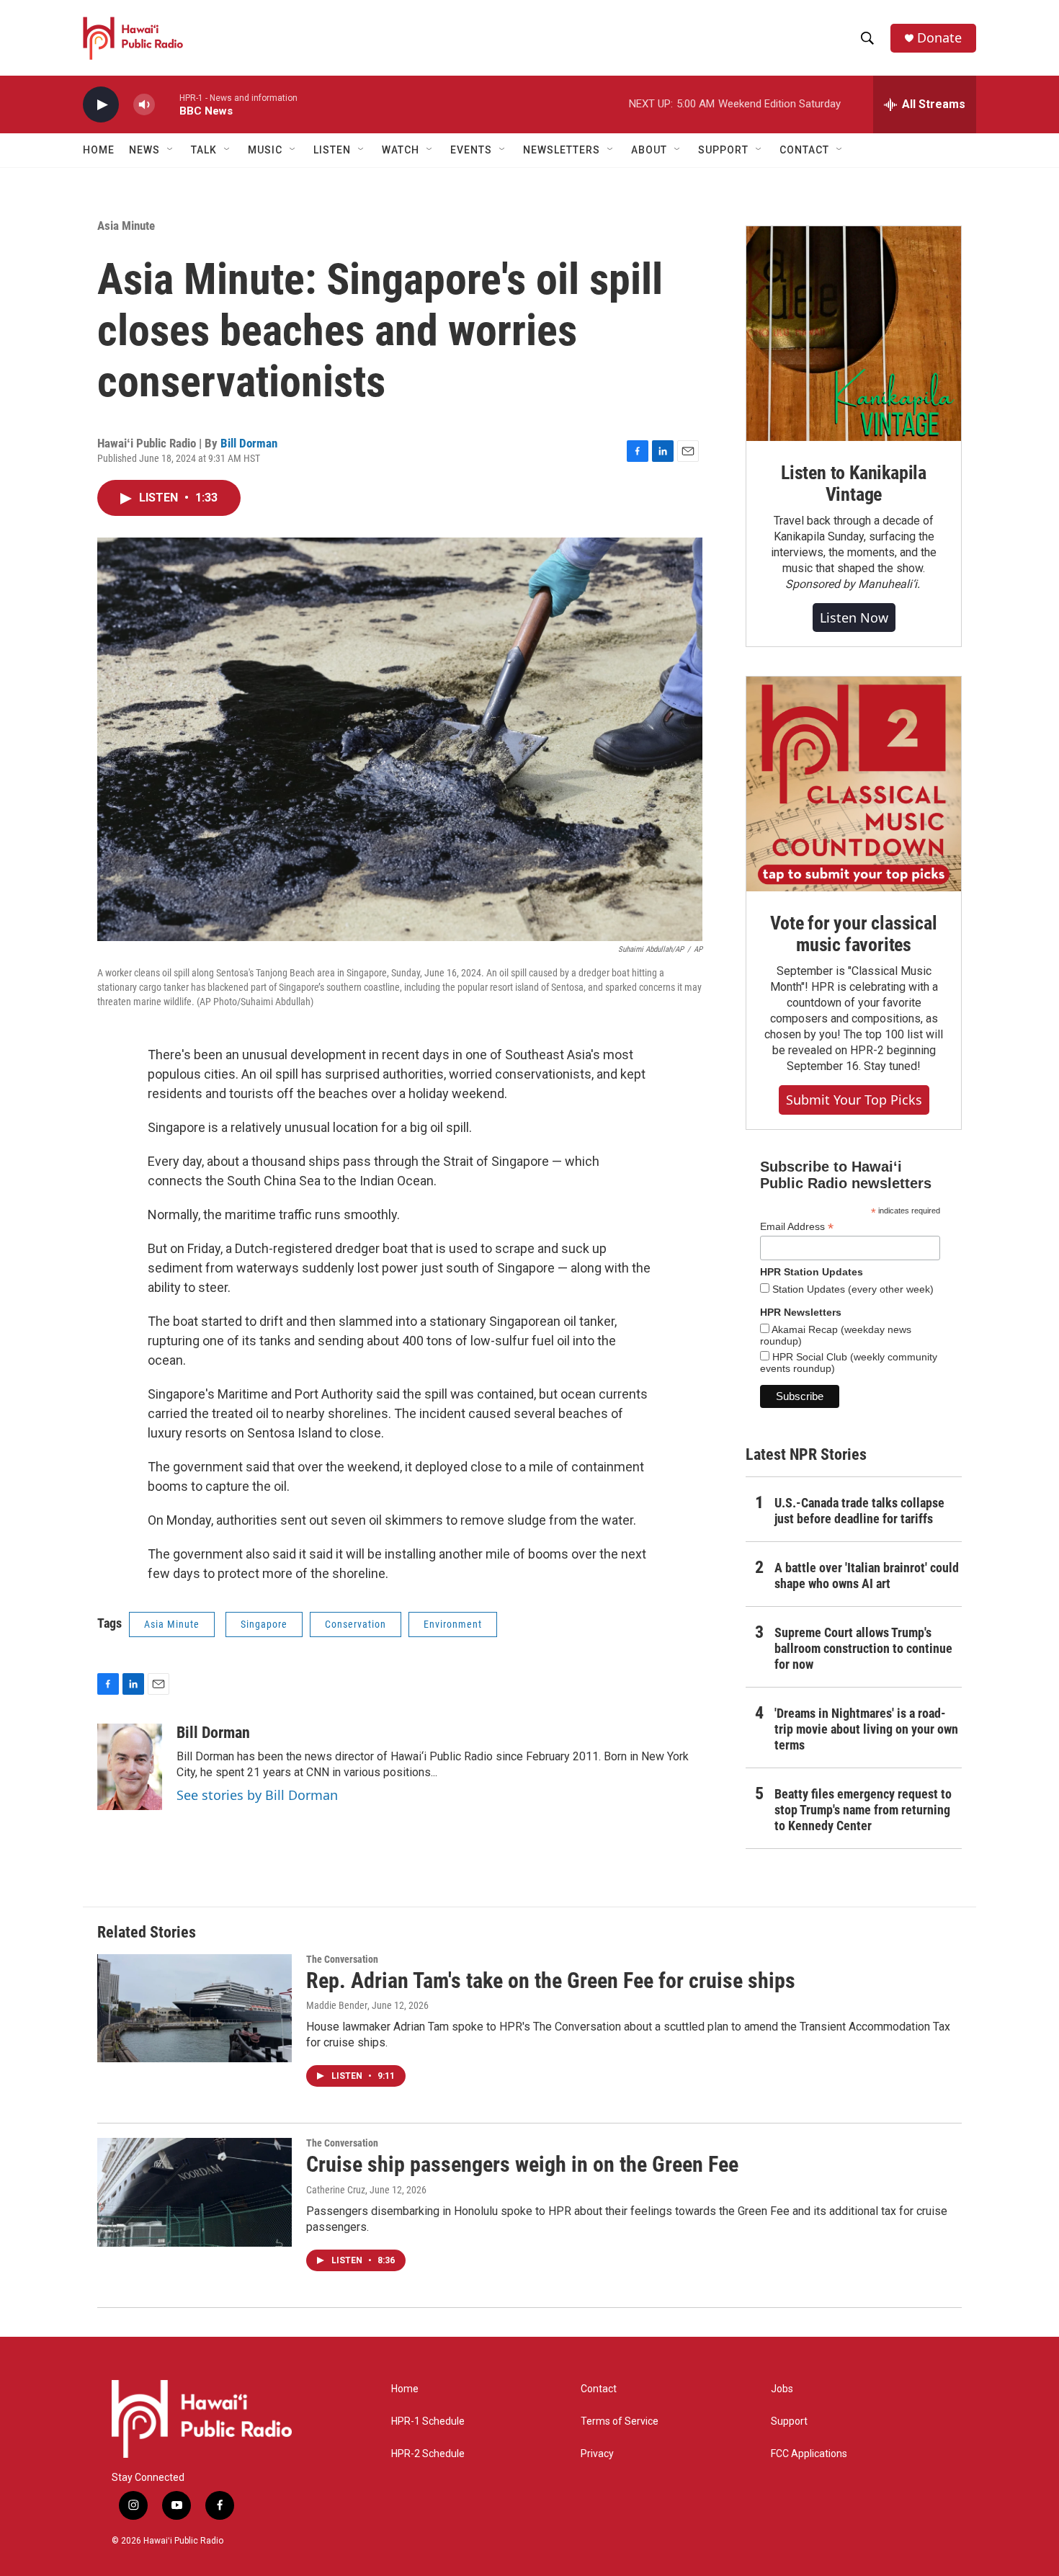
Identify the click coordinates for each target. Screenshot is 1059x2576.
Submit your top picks (854, 1100)
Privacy (597, 2454)
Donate (939, 38)
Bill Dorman (249, 443)
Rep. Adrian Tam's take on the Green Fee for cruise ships (551, 1980)
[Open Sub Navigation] (171, 150)
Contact (599, 2389)
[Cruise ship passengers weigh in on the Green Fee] (195, 2192)
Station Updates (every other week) (852, 1289)
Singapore (264, 1624)
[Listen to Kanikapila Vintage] (854, 334)
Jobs (782, 2389)
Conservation (356, 1624)
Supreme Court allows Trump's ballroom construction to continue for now (863, 1648)
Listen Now (854, 618)
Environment (453, 1624)
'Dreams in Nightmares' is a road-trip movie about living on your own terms (866, 1729)
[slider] (167, 104)
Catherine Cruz (336, 2190)
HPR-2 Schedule (428, 2454)
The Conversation (342, 1959)
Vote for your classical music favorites (853, 934)
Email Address (797, 1227)
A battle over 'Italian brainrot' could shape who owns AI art (867, 1576)
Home (99, 150)
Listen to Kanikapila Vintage (854, 483)
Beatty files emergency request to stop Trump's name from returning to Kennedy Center (863, 1810)
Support (789, 2421)
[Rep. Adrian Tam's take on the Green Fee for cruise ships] (195, 2008)
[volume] (144, 105)
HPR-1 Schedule (428, 2421)
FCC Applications (809, 2454)
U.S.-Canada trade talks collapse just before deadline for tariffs (859, 1511)
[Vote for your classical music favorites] (854, 784)
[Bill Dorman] (130, 1767)
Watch (401, 150)
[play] (101, 105)
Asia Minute (126, 226)
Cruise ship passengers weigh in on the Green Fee (522, 2164)
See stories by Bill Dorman (257, 1795)
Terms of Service (620, 2421)
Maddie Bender (337, 2005)
